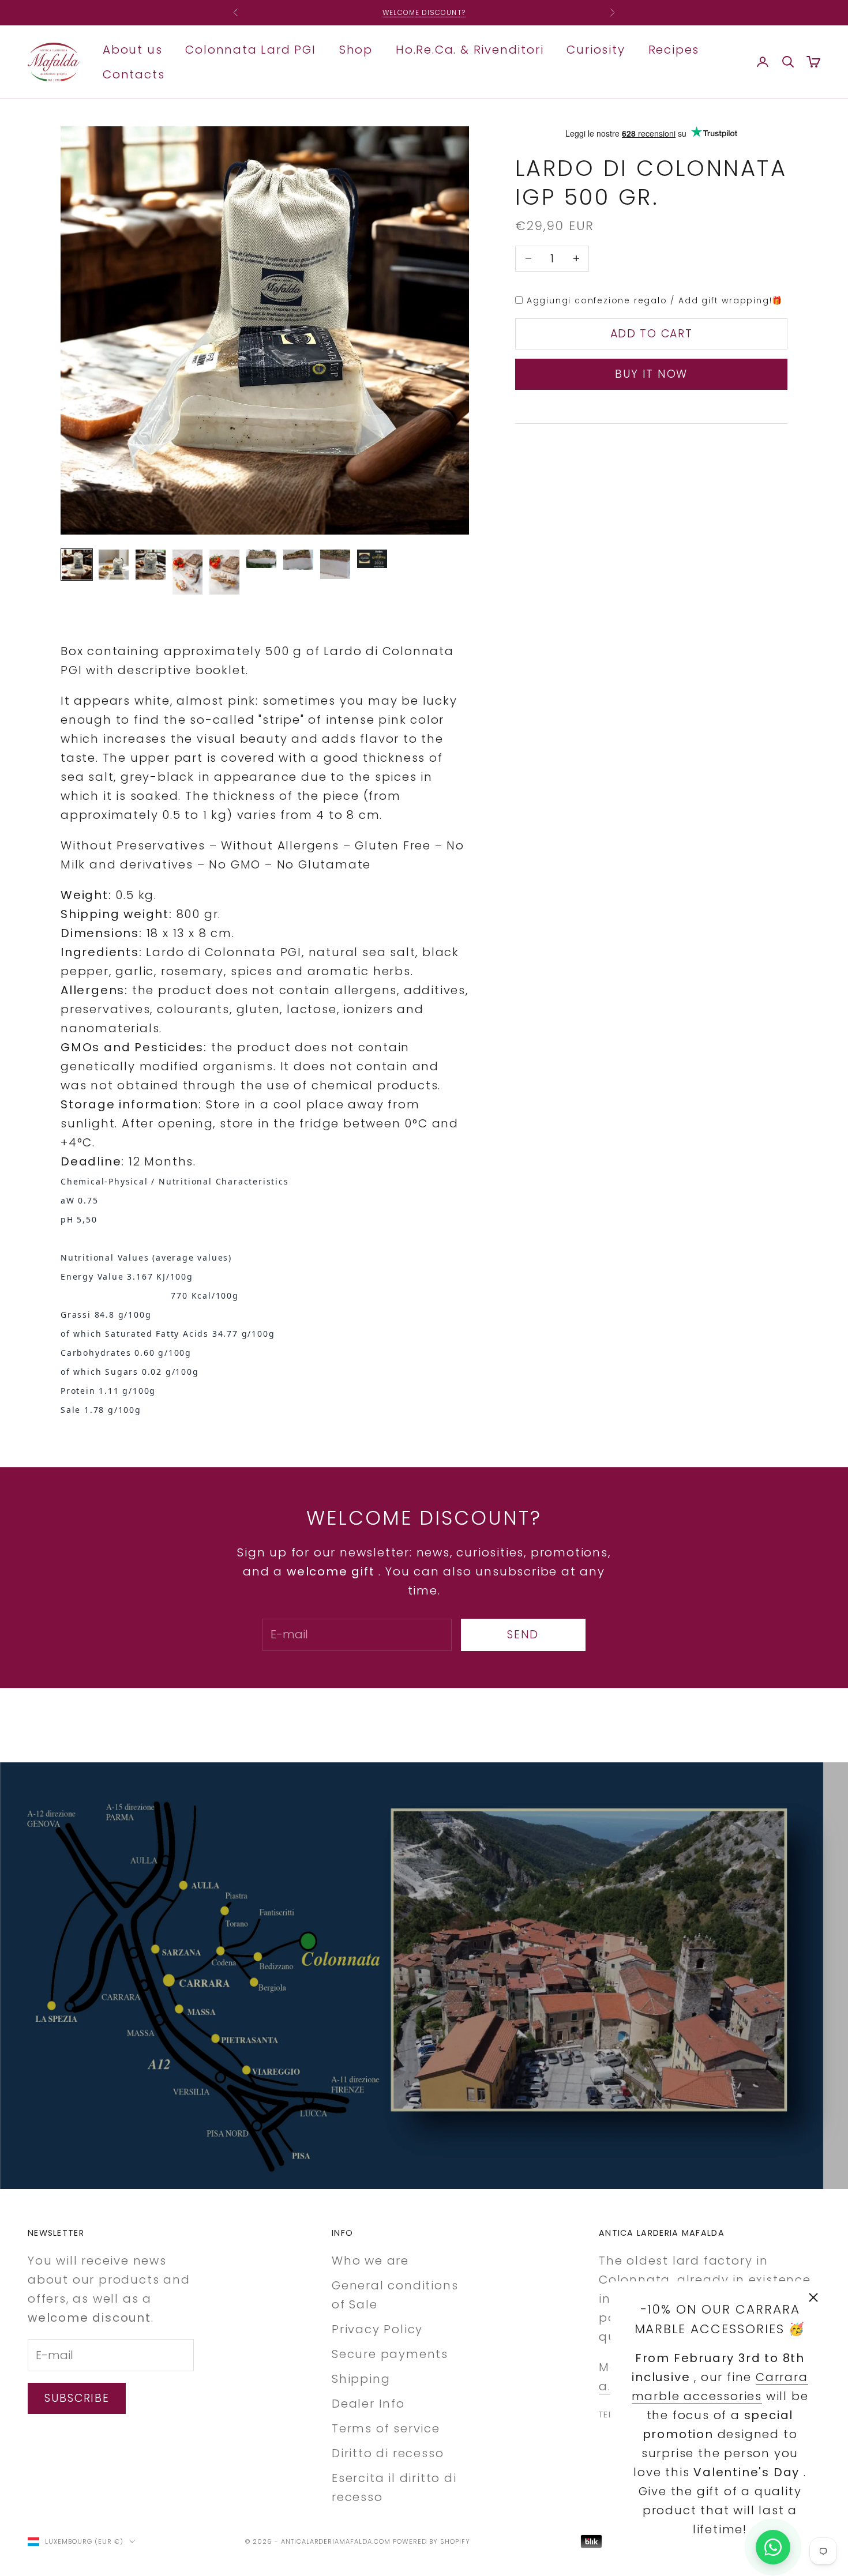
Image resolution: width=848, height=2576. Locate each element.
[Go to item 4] (187, 572)
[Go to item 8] (335, 564)
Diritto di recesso (388, 2453)
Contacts (134, 74)
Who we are (370, 2261)
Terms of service (386, 2428)
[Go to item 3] (151, 565)
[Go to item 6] (261, 559)
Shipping (361, 2379)
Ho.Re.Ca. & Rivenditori (470, 49)
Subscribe (77, 2398)
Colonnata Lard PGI (250, 49)
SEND (523, 1635)
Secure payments (390, 2354)
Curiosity (596, 49)
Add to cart (652, 334)
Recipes (674, 49)
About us (132, 49)
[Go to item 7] (298, 560)
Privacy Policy (377, 2329)
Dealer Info (368, 2404)
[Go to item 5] (224, 572)
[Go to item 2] (114, 565)
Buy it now (651, 374)
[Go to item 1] (77, 565)
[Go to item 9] (372, 559)
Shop (356, 49)
